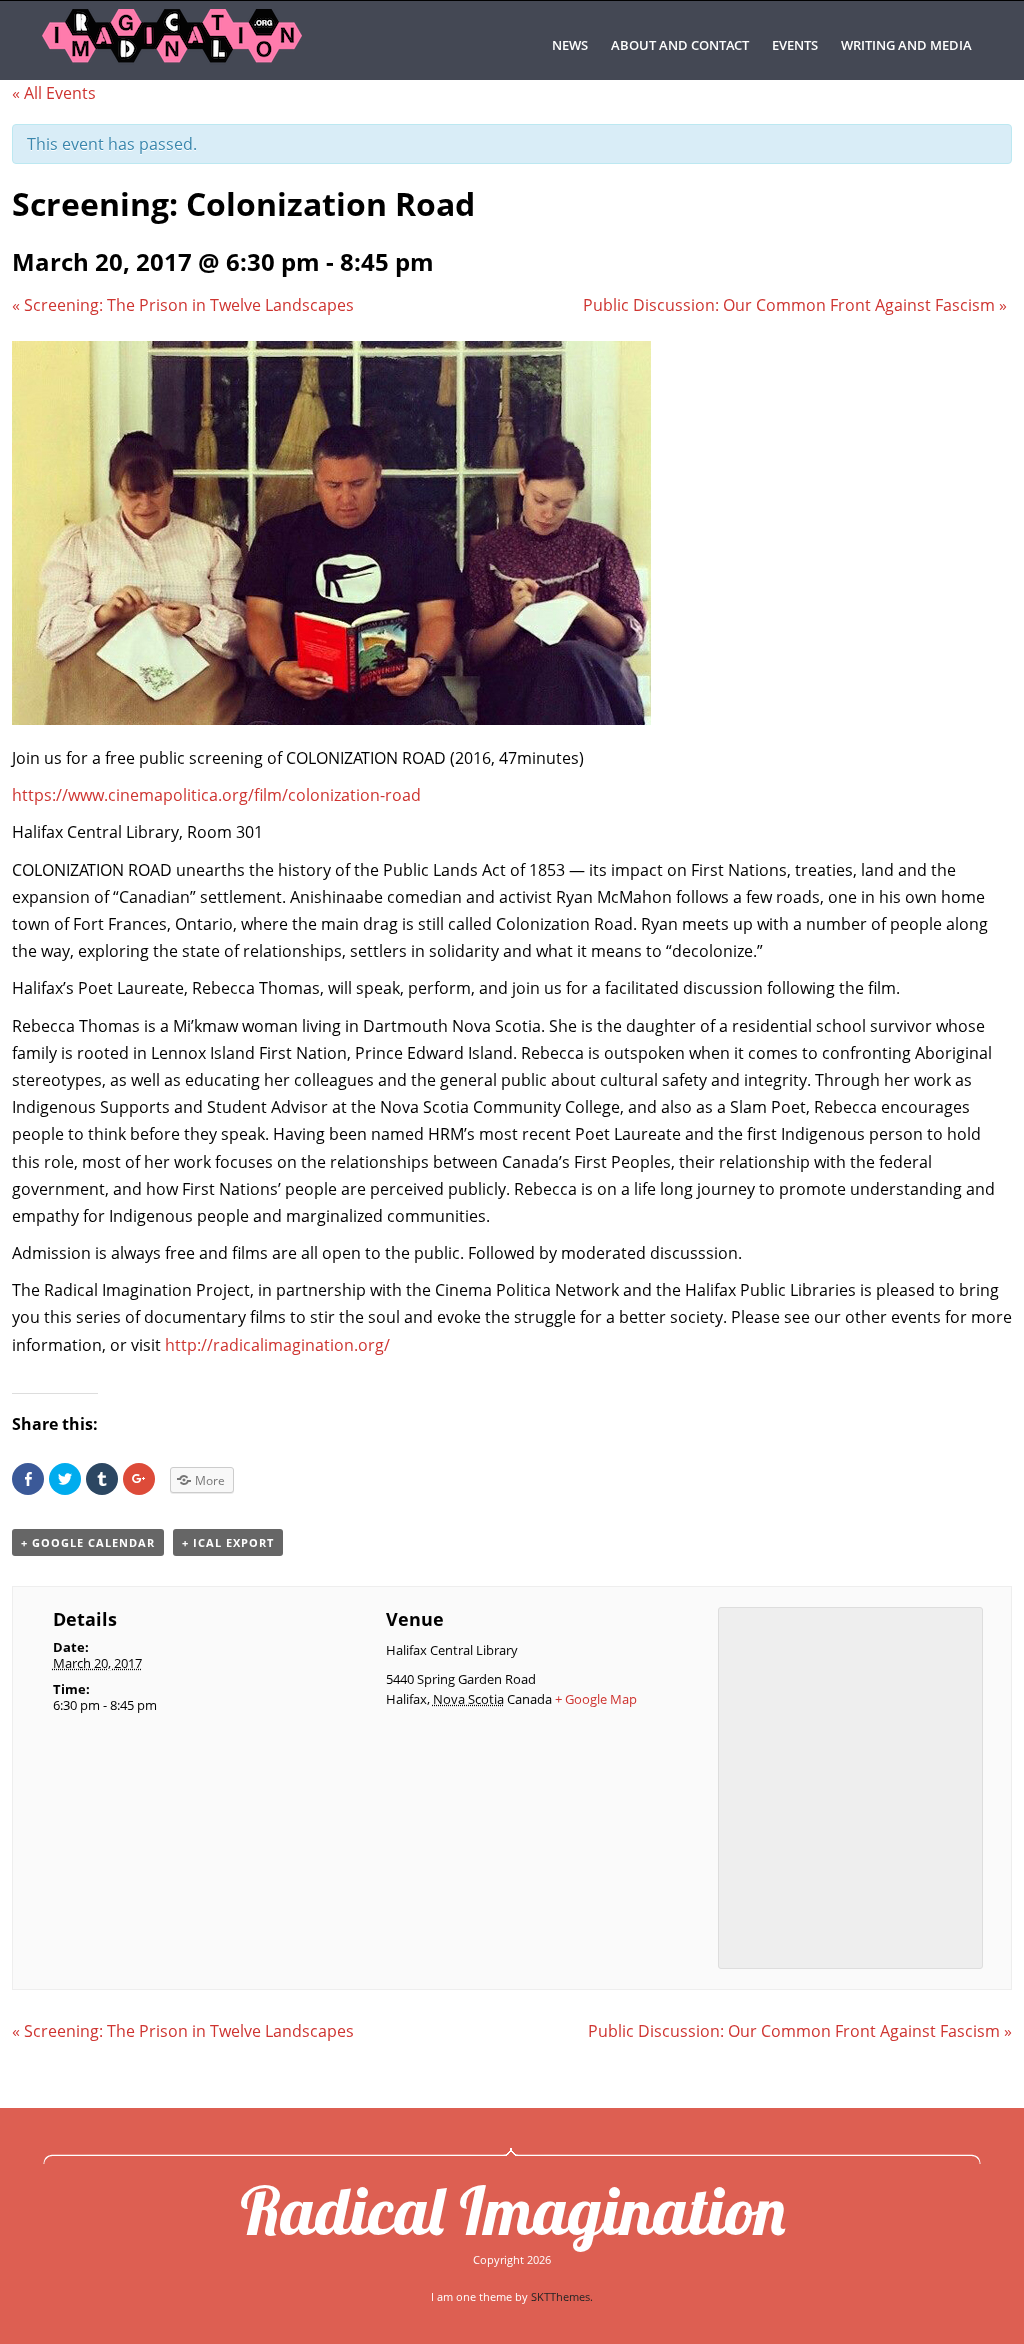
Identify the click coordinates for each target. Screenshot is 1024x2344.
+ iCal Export (228, 1542)
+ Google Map (596, 1699)
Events (795, 45)
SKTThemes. (562, 2296)
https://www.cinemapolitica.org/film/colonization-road (216, 795)
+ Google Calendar (88, 1542)
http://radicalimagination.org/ (277, 1345)
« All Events (54, 93)
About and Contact (680, 45)
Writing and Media (906, 45)
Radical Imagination (512, 2210)
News (570, 45)
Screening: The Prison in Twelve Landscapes (183, 305)
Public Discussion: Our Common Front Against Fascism (795, 305)
